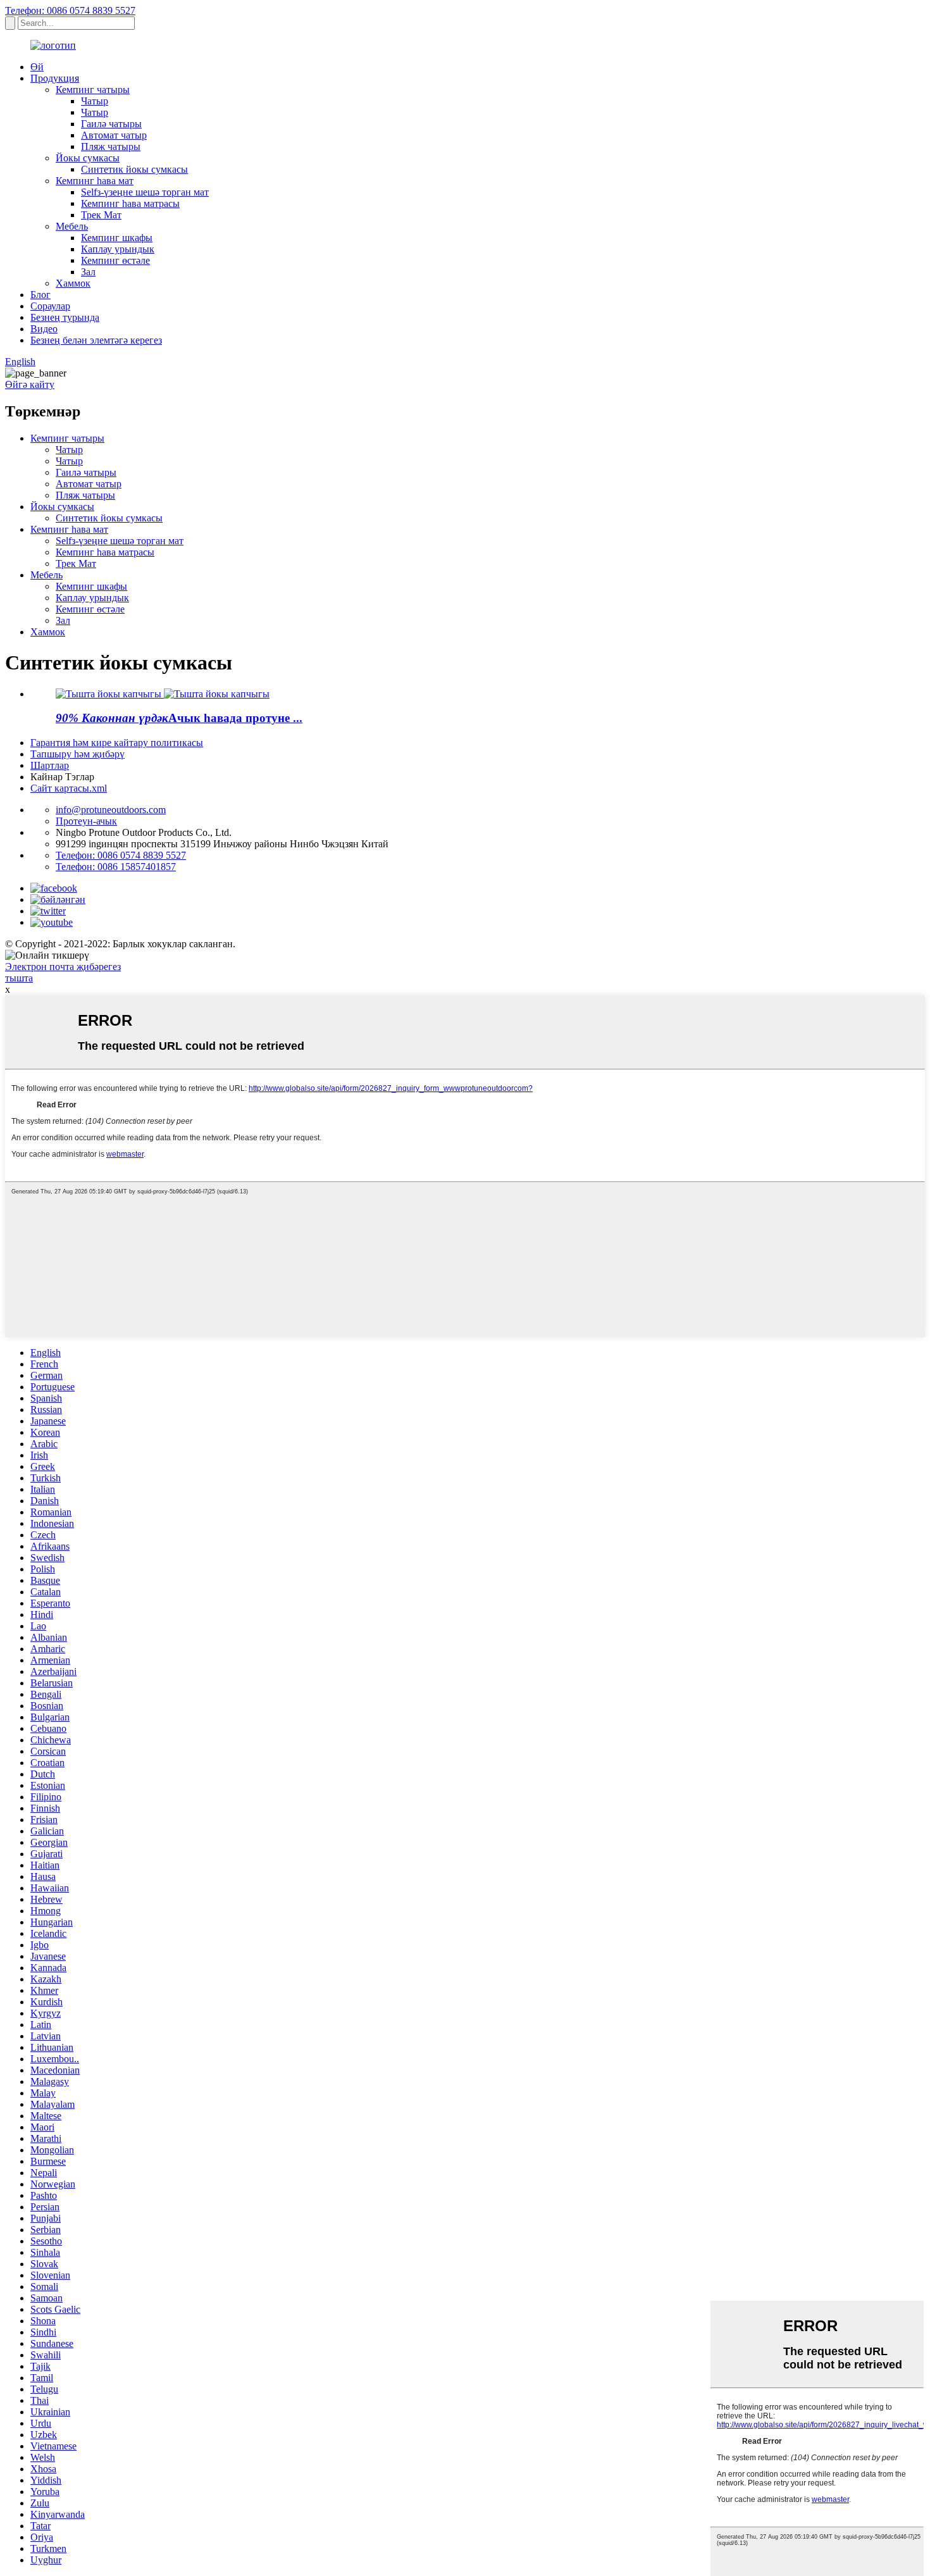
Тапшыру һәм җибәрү (77, 754)
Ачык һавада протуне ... (179, 718)
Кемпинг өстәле (115, 260)
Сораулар (50, 306)
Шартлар (50, 765)
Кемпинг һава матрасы (130, 203)
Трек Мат (101, 215)
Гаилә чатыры (111, 124)
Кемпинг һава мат (95, 181)
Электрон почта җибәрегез (63, 967)
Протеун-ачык (86, 821)
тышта (19, 978)
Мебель (72, 226)
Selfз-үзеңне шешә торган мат (145, 192)
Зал (88, 272)
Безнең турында (65, 317)
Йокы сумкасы (88, 158)
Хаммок (73, 283)
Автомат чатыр (114, 135)
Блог (40, 295)
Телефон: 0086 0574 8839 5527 (70, 10)
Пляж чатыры (111, 146)
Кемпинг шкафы (117, 238)
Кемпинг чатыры (93, 90)
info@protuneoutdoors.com (111, 810)
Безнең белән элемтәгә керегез (96, 340)
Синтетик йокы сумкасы (134, 169)
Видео (44, 329)
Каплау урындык (118, 249)
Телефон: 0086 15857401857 (116, 867)
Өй (37, 67)
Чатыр (95, 101)
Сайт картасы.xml (69, 788)
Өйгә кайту (30, 384)
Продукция (55, 78)
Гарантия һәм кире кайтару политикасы (117, 743)
